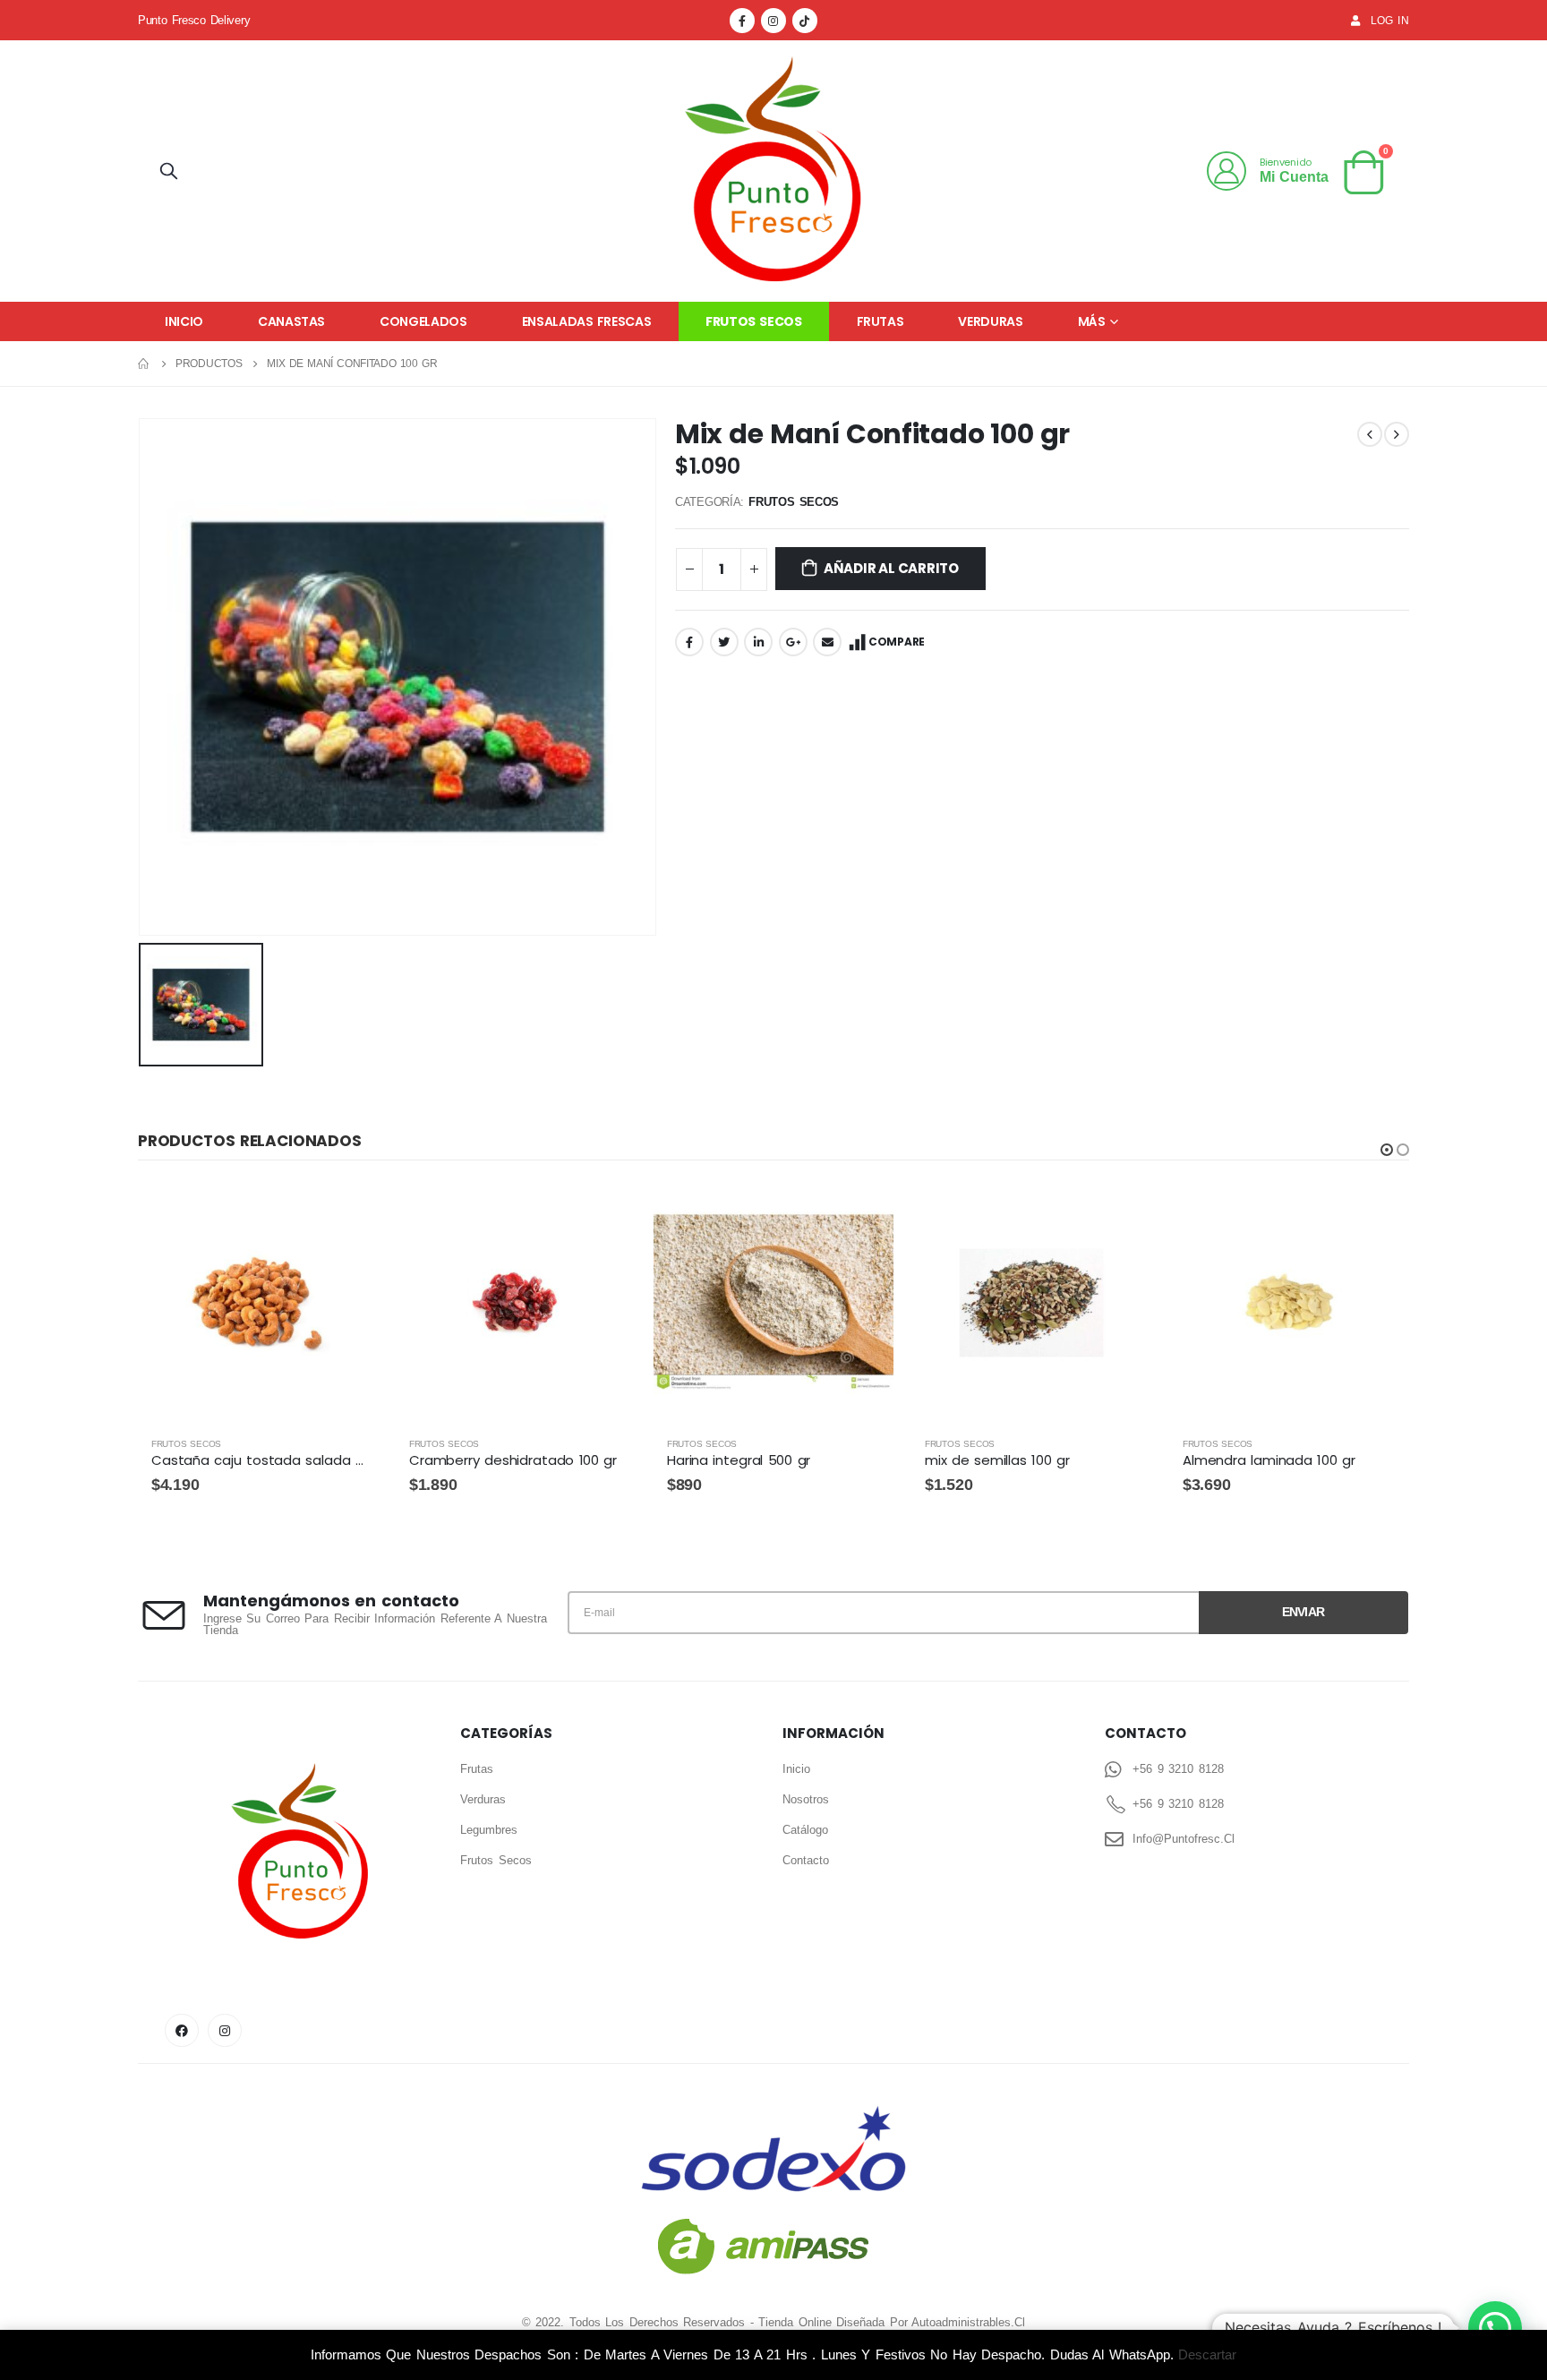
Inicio (184, 321)
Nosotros (806, 1799)
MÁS (1092, 321)
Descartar (1207, 2354)
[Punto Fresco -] (773, 171)
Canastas (291, 321)
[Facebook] (742, 21)
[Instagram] (773, 21)
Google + (793, 642)
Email (827, 642)
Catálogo (805, 1830)
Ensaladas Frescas (587, 321)
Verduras (990, 321)
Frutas (880, 321)
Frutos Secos (753, 321)
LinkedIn (758, 642)
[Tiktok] (805, 21)
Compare (897, 642)
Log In (1390, 20)
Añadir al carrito (891, 568)
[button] (1387, 1150)
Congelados (423, 321)
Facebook (689, 642)
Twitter (724, 642)
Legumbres (489, 1830)
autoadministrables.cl (968, 2322)
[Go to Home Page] (144, 364)
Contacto (806, 1860)
